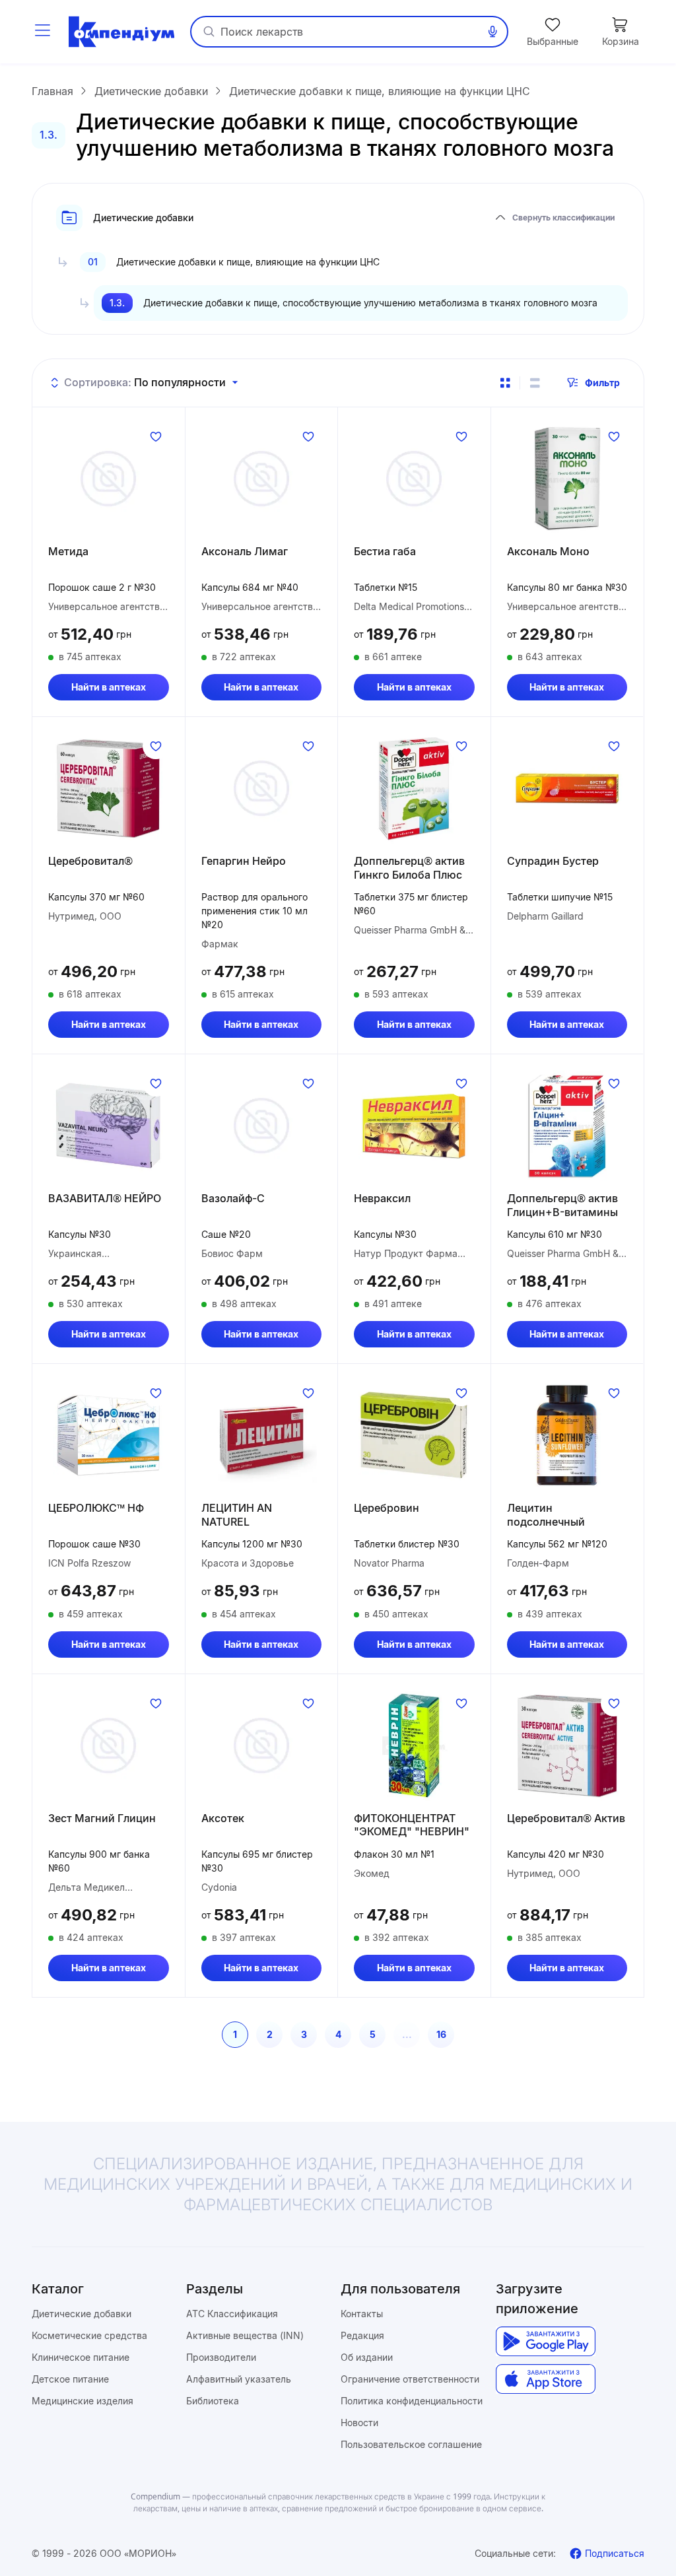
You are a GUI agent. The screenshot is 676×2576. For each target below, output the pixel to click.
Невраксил (382, 1198)
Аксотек (223, 1818)
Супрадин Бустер (553, 861)
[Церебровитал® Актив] (567, 1746)
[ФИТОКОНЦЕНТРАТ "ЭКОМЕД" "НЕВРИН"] (414, 1746)
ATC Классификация (232, 2314)
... (407, 2034)
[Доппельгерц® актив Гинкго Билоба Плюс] (414, 788)
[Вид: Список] (535, 383)
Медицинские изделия (83, 2401)
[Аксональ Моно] (567, 479)
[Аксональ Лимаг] (262, 479)
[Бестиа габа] (414, 479)
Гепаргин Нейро (244, 861)
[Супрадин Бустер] (567, 788)
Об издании (367, 2357)
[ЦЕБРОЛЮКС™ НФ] (109, 1435)
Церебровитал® (90, 861)
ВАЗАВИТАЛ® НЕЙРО (105, 1198)
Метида (68, 551)
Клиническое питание (81, 2357)
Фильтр (602, 383)
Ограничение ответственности (410, 2379)
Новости (359, 2423)
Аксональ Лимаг (245, 551)
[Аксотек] (262, 1746)
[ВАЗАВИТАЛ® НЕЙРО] (109, 1126)
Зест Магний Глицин (102, 1818)
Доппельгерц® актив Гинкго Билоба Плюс (409, 868)
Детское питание (70, 2379)
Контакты (362, 2314)
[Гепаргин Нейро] (262, 788)
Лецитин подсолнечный (546, 1515)
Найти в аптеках (109, 687)
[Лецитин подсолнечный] (567, 1435)
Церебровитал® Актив (566, 1818)
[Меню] (42, 32)
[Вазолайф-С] (262, 1126)
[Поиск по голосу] (492, 32)
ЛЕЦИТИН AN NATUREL (237, 1515)
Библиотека (213, 2401)
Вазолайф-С (233, 1198)
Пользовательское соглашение (411, 2444)
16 (441, 2034)
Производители (221, 2357)
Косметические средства (89, 2335)
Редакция (362, 2335)
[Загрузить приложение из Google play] (546, 2341)
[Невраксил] (414, 1126)
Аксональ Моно (548, 551)
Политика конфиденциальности (412, 2401)
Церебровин (387, 1508)
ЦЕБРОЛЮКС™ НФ (96, 1508)
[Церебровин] (414, 1435)
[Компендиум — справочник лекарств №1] (121, 32)
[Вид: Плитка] (505, 383)
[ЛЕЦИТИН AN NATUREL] (262, 1435)
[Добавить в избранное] (156, 436)
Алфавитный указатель (239, 2379)
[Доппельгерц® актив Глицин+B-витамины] (567, 1126)
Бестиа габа (385, 551)
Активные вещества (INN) (245, 2335)
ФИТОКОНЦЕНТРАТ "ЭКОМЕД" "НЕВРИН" (412, 1825)
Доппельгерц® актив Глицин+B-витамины (562, 1205)
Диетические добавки (82, 2314)
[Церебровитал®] (109, 788)
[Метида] (109, 479)
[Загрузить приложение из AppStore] (546, 2379)
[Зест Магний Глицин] (109, 1746)
